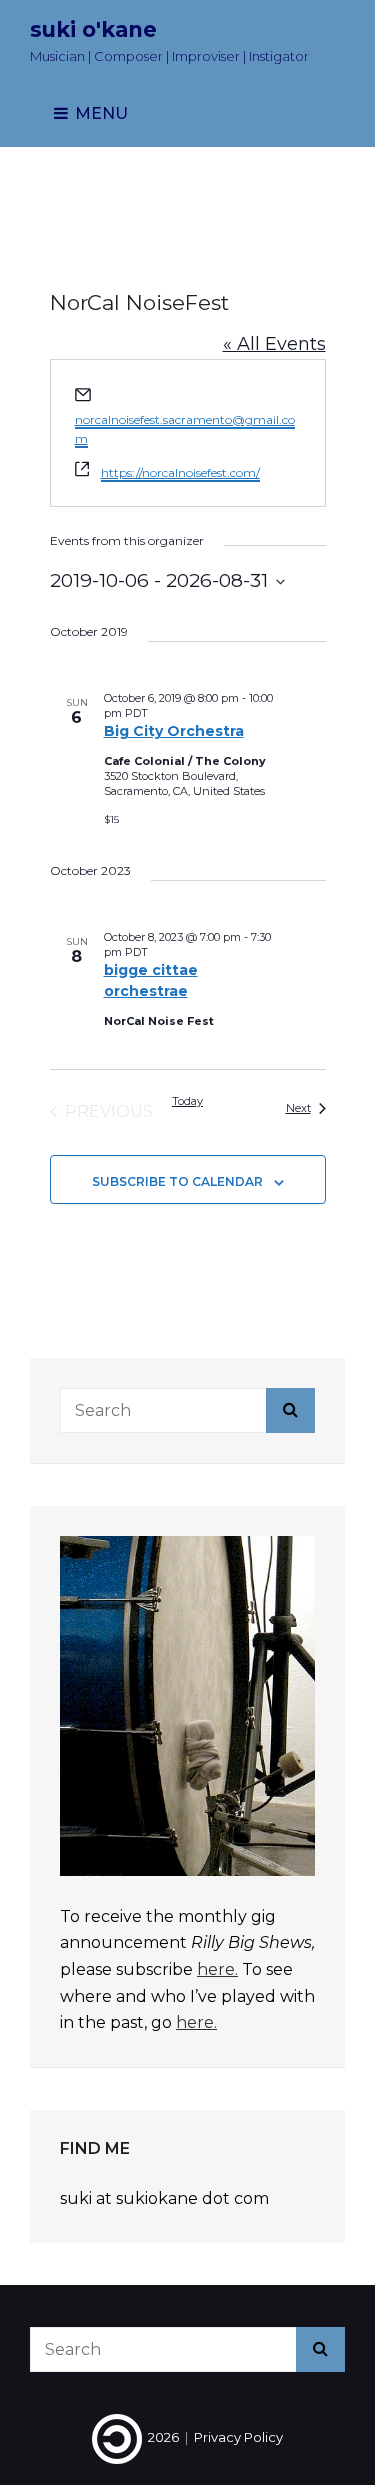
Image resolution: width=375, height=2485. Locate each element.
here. (217, 1969)
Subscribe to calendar (177, 1181)
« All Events (274, 344)
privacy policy (238, 2437)
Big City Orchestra (174, 731)
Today (187, 1101)
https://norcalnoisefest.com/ (180, 472)
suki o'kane (93, 29)
